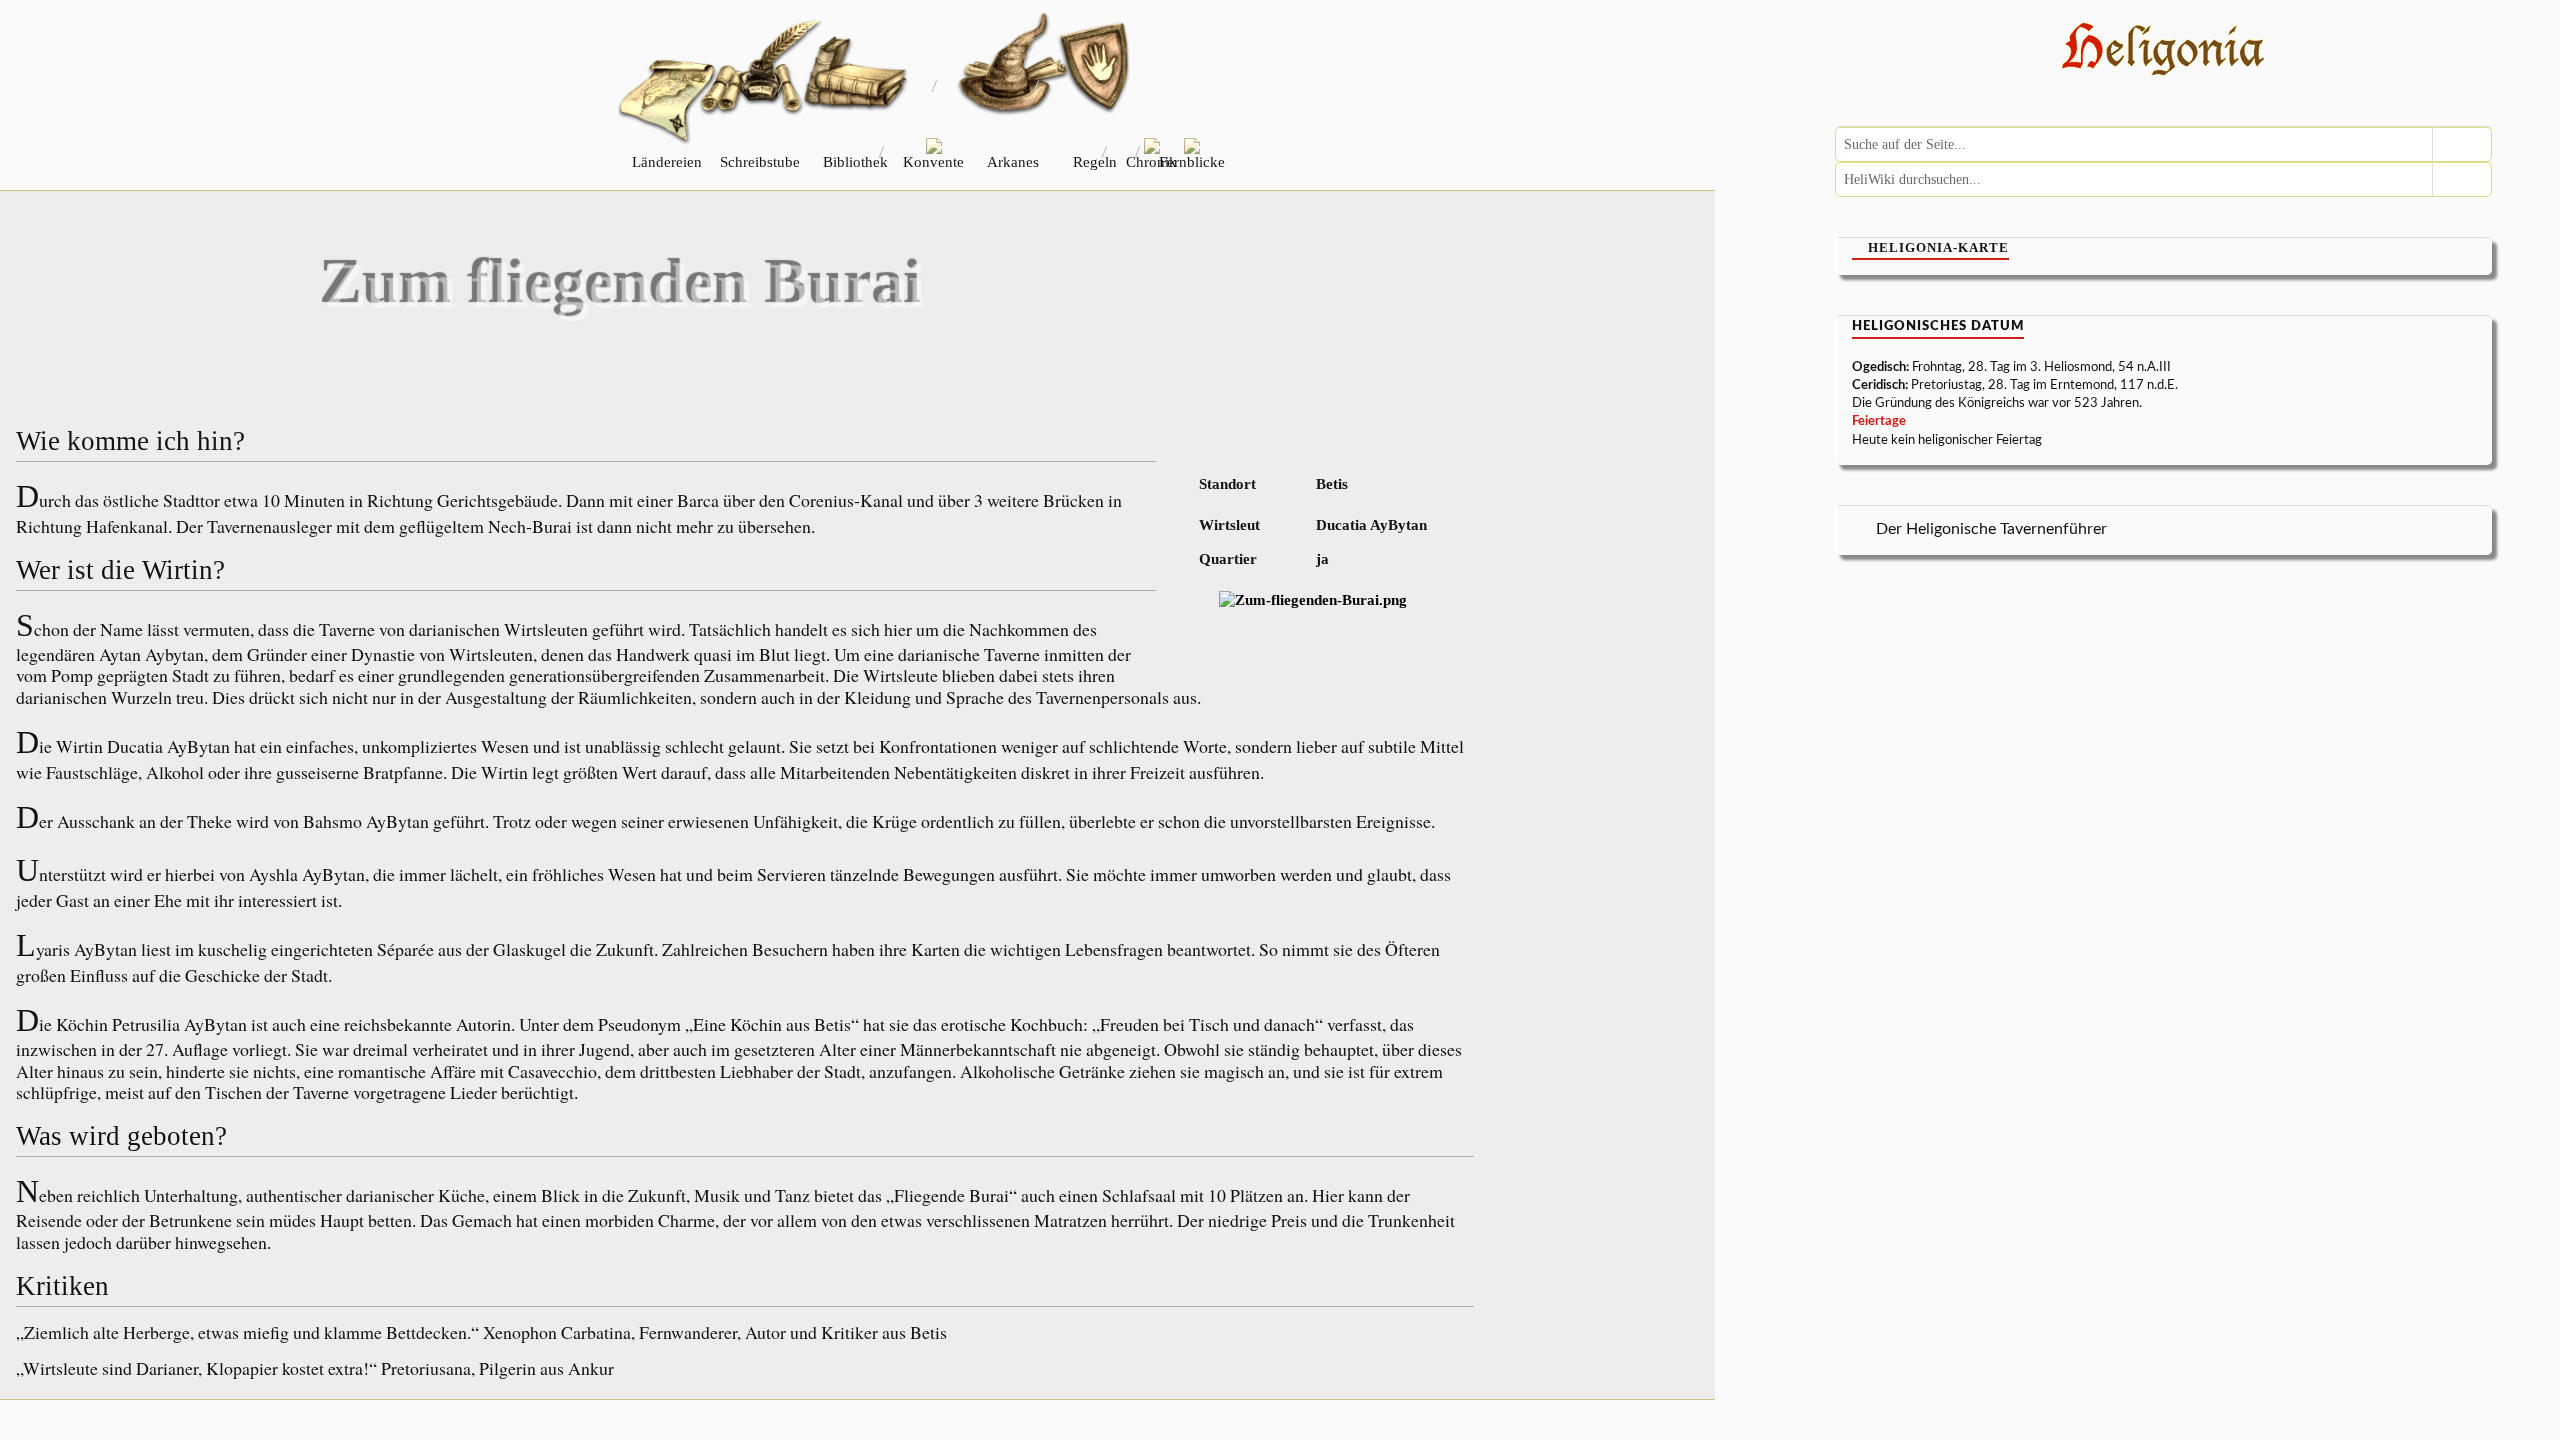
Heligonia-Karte (1938, 247)
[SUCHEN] (2462, 144)
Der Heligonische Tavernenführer (1991, 529)
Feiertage (1879, 421)
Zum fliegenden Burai (622, 282)
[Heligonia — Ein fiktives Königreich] (2163, 51)
